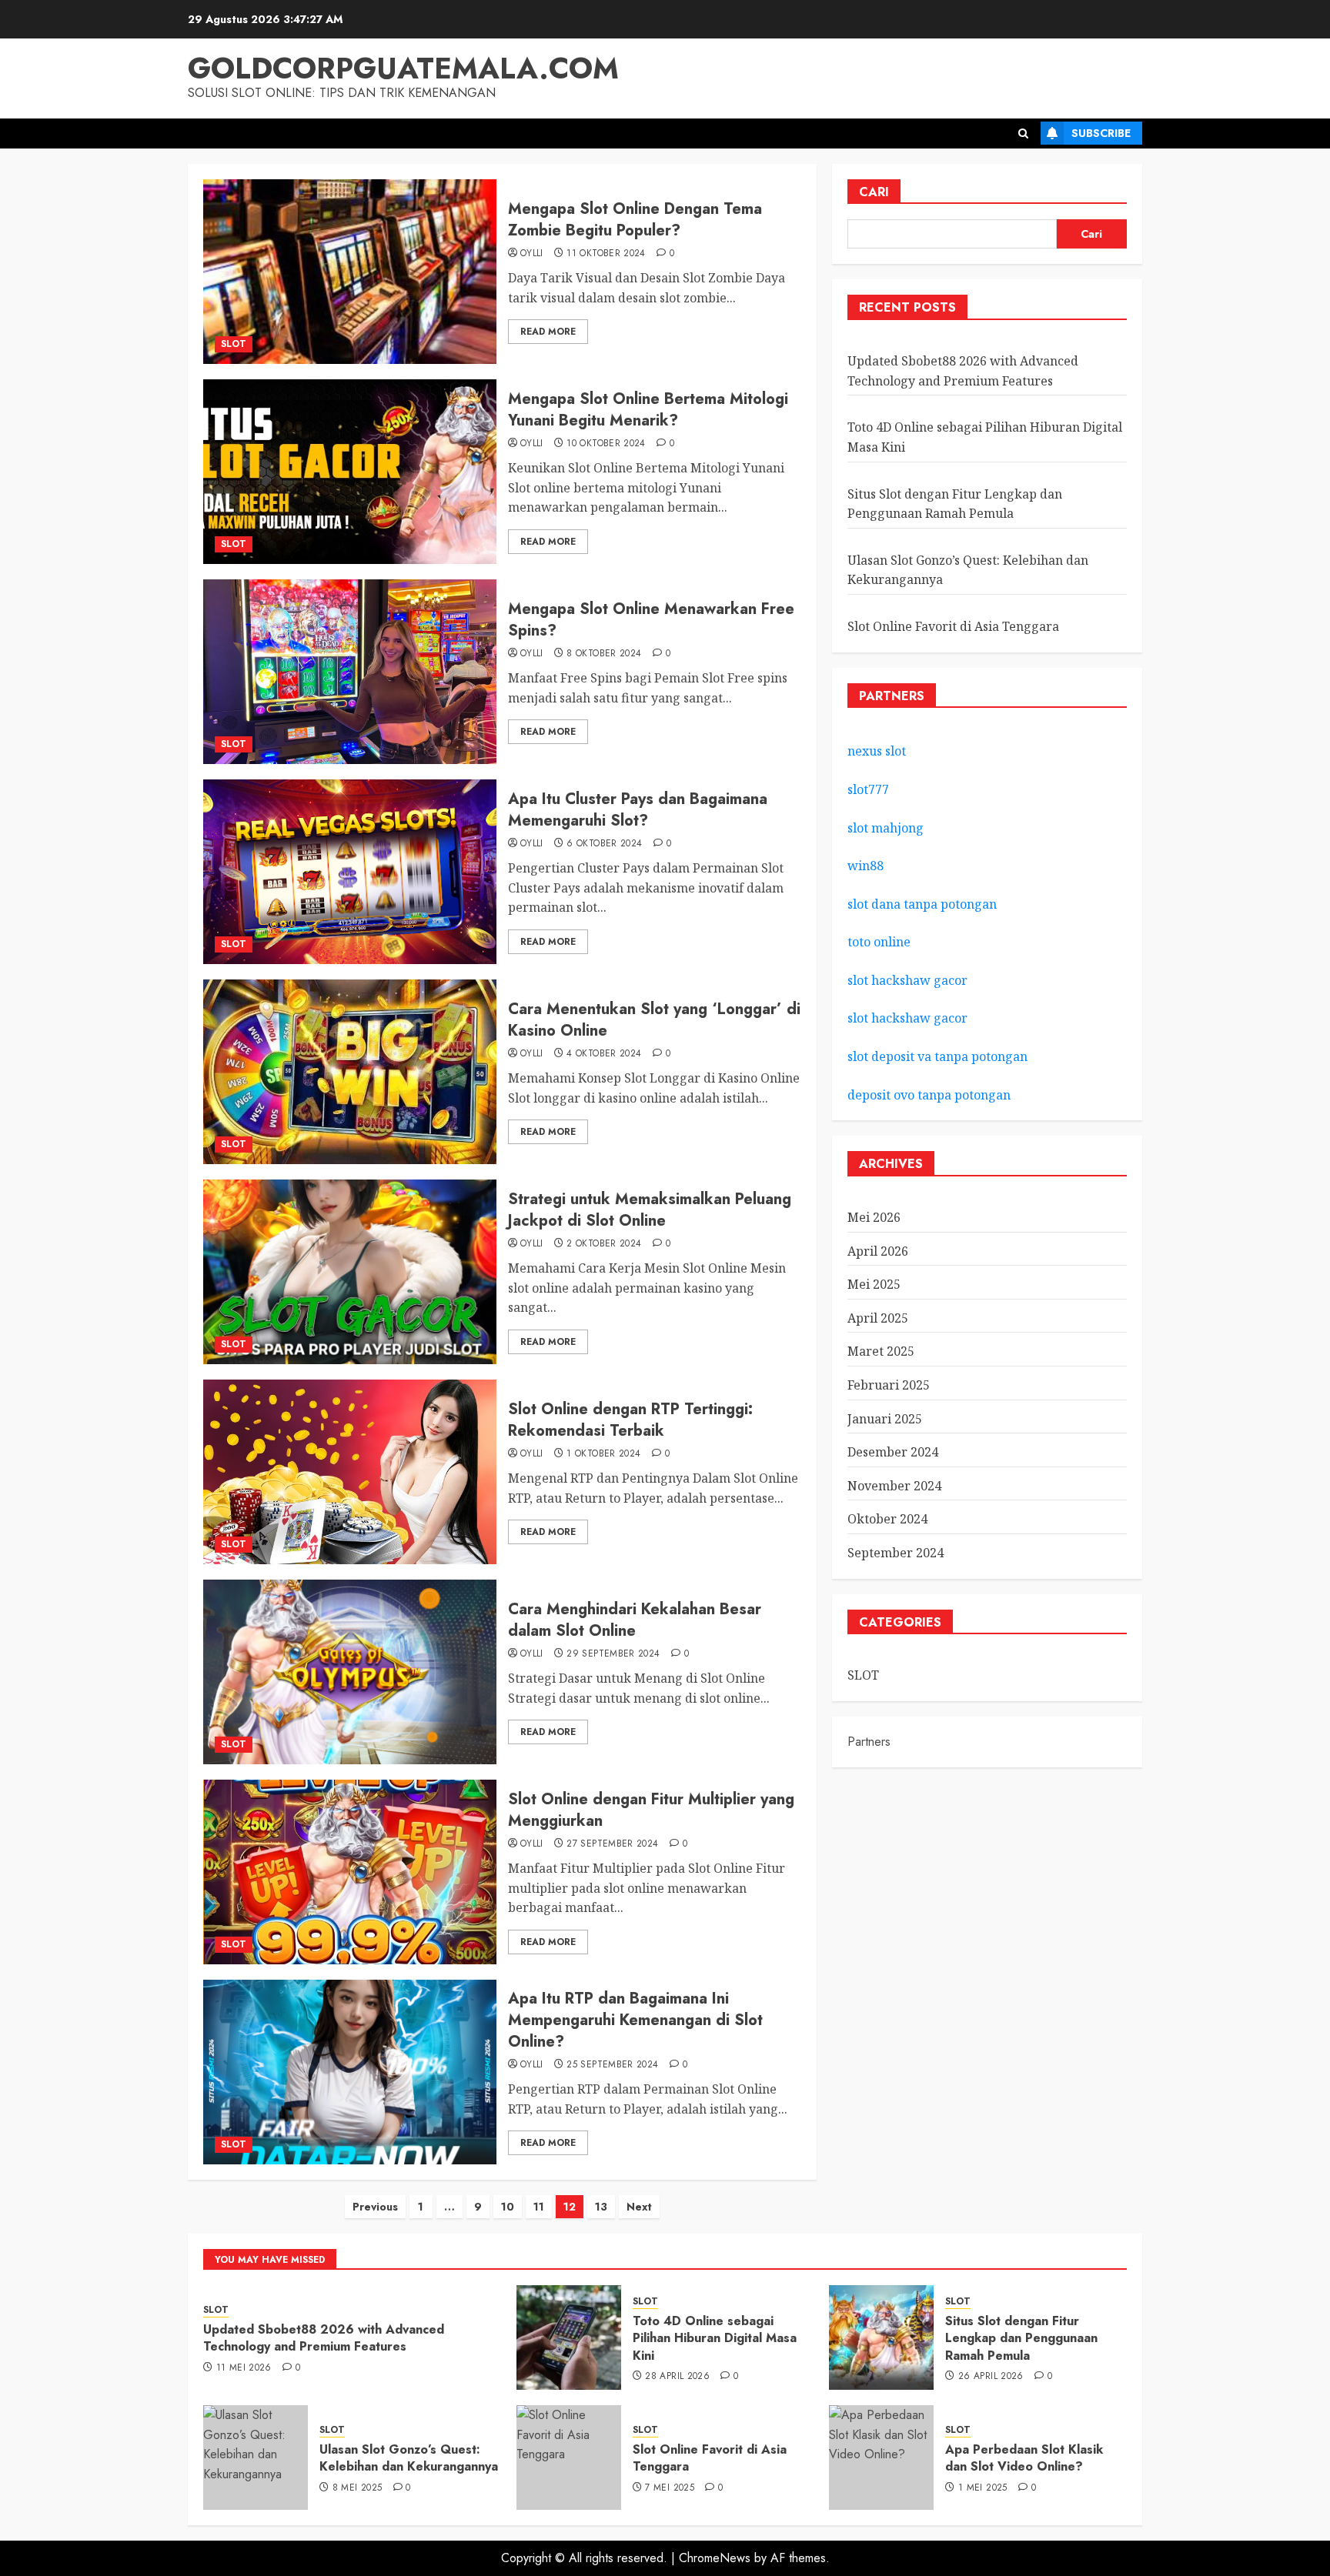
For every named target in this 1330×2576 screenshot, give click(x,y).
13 (601, 2207)
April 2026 (878, 1251)
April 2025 (878, 1318)
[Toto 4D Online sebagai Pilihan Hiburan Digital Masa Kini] (569, 2337)
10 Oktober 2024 (606, 444)
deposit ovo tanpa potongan (931, 1095)
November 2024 (894, 1486)
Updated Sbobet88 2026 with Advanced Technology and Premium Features (324, 2338)
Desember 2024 (893, 1452)
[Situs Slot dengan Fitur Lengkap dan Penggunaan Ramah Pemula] (881, 2337)
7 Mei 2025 (670, 2488)
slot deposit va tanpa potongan (939, 1056)
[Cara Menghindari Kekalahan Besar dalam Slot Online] (350, 1672)
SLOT (234, 344)
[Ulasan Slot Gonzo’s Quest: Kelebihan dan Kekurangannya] (256, 2458)
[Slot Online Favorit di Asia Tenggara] (569, 2458)
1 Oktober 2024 (603, 1454)
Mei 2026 (874, 1217)
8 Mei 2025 (358, 2488)
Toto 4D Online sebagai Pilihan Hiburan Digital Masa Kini (715, 2338)
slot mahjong (886, 828)
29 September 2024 (613, 1654)
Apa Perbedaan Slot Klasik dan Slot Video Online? (1024, 2458)
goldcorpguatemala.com (403, 68)
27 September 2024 (612, 1844)
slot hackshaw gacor (909, 980)
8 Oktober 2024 (604, 654)
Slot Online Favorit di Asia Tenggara (953, 626)
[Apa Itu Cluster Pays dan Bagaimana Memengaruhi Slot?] (350, 872)
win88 (866, 866)
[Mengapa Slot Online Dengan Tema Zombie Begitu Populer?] (350, 272)
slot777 (868, 789)
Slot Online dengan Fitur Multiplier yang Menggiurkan (651, 1810)
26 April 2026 (991, 2377)
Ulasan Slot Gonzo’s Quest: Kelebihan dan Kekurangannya (409, 2458)
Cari (874, 192)
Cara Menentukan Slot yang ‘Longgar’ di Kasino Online (654, 1020)
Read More (548, 332)
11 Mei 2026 (244, 2368)
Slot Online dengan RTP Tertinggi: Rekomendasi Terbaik (630, 1420)
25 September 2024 (612, 2065)
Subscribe (1101, 133)
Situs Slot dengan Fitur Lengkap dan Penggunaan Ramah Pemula (1021, 2338)
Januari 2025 (885, 1419)
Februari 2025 (889, 1385)
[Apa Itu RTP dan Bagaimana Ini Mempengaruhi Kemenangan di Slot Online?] (350, 2072)
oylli (532, 254)
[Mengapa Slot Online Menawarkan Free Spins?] (350, 672)
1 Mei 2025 (983, 2488)
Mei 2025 (874, 1284)
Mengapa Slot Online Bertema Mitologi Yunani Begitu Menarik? (648, 410)
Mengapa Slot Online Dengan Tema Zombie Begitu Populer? (635, 220)
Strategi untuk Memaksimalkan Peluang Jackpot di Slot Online (650, 1210)
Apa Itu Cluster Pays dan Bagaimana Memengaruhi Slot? (638, 810)
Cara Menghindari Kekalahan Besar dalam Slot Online (635, 1620)
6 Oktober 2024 (604, 844)
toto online (879, 942)
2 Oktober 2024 (604, 1244)
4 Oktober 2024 (604, 1054)
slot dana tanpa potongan (922, 904)
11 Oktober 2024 (606, 254)
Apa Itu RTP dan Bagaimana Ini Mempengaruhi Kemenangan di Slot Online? (635, 2020)
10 (508, 2207)
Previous (375, 2207)
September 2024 (896, 1553)
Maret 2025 (881, 1351)
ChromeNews (715, 2558)
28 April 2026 (677, 2377)
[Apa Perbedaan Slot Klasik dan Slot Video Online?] (881, 2458)
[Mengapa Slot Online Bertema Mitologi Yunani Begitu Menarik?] (350, 472)
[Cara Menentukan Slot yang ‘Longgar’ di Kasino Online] (350, 1072)
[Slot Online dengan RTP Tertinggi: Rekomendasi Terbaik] (350, 1472)
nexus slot (877, 751)
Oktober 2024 (887, 1519)
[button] (1023, 133)
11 (539, 2207)
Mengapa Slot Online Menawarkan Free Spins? (651, 620)
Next (639, 2207)
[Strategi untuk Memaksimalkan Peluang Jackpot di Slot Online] (350, 1272)
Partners (869, 1742)
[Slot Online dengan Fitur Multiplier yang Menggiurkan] (350, 1872)
